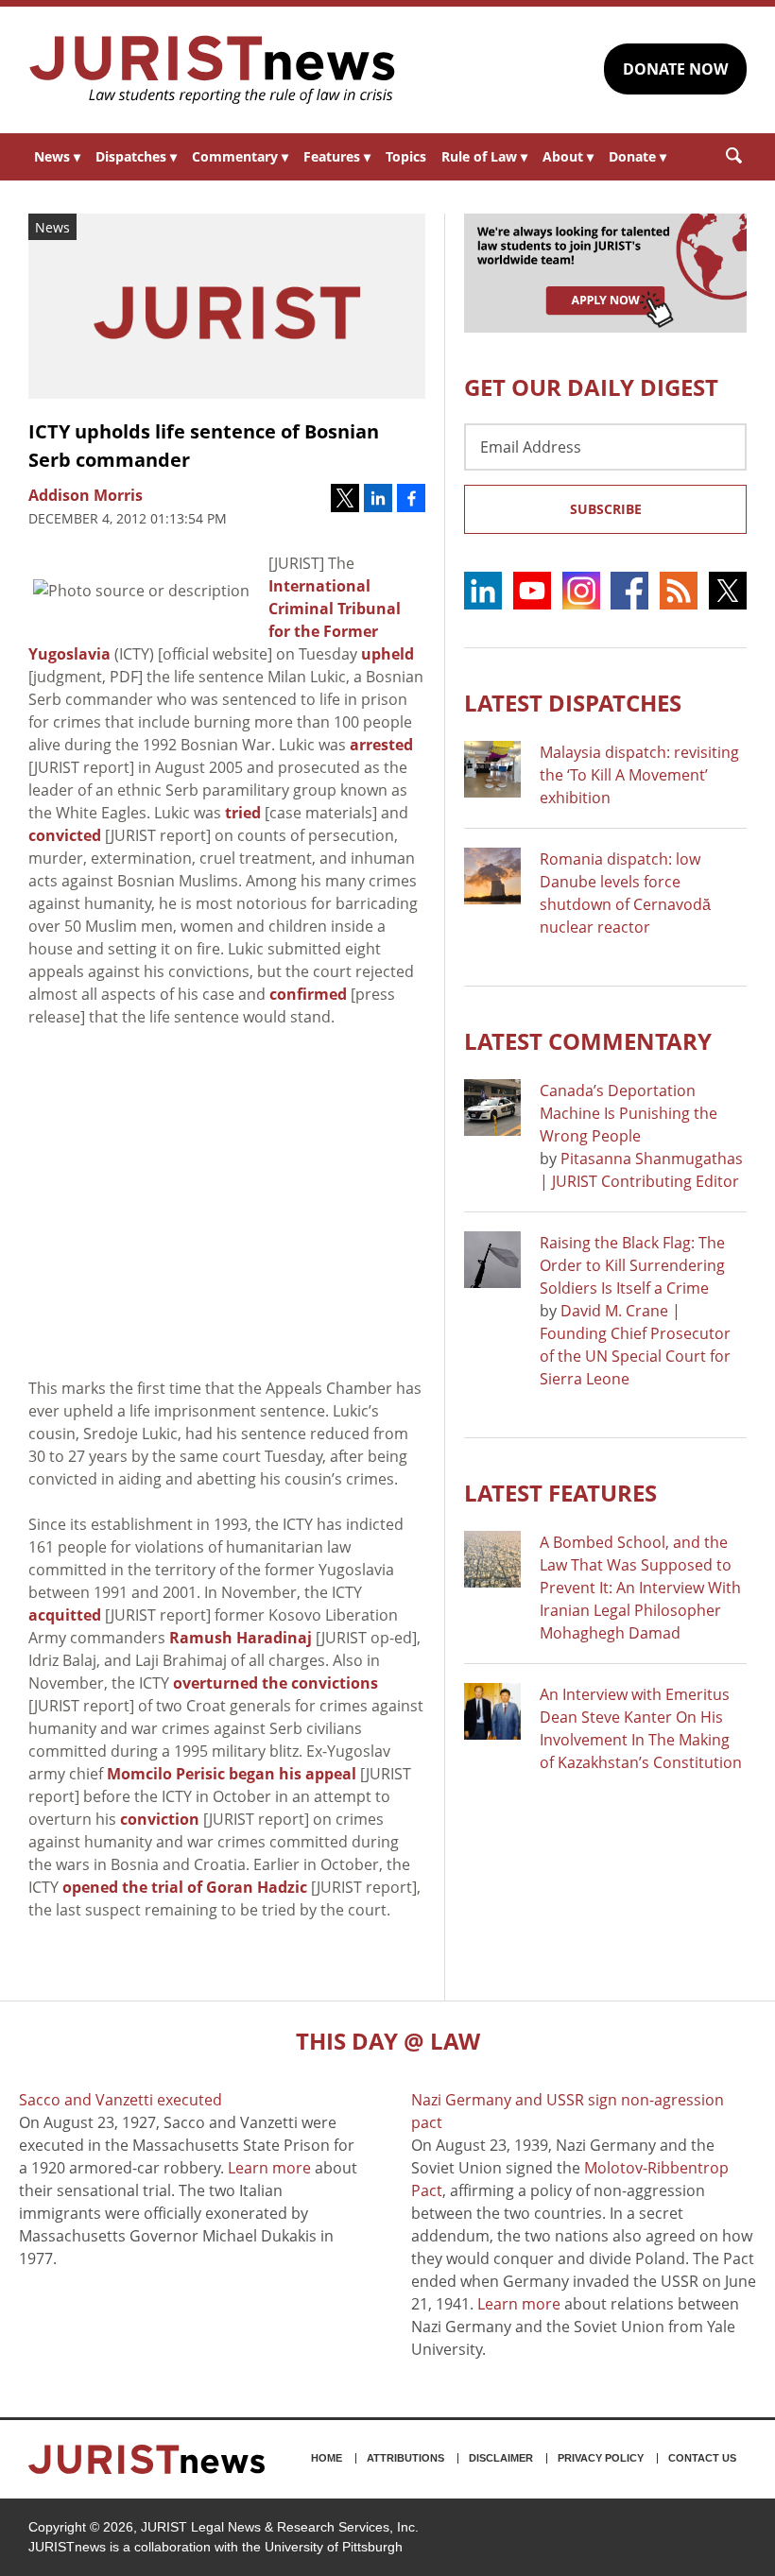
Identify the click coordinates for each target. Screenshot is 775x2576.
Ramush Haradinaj (241, 1638)
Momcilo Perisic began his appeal (232, 1774)
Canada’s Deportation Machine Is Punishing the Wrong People (629, 1113)
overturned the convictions (276, 1683)
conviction (162, 1819)
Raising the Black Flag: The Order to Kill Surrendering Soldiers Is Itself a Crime (632, 1265)
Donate (637, 156)
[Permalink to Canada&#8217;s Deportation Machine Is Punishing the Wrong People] (492, 1108)
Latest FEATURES (560, 1493)
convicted (65, 835)
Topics (406, 156)
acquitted (65, 1615)
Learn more (269, 2168)
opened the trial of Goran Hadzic (185, 1887)
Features (337, 156)
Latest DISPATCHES (573, 703)
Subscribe (606, 509)
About (568, 156)
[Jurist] (213, 70)
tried (243, 813)
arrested (381, 745)
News (57, 156)
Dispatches (136, 156)
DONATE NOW (675, 69)
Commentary (240, 156)
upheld (387, 654)
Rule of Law (484, 156)
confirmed (308, 994)
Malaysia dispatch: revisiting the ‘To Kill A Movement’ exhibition (639, 775)
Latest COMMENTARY (588, 1041)
